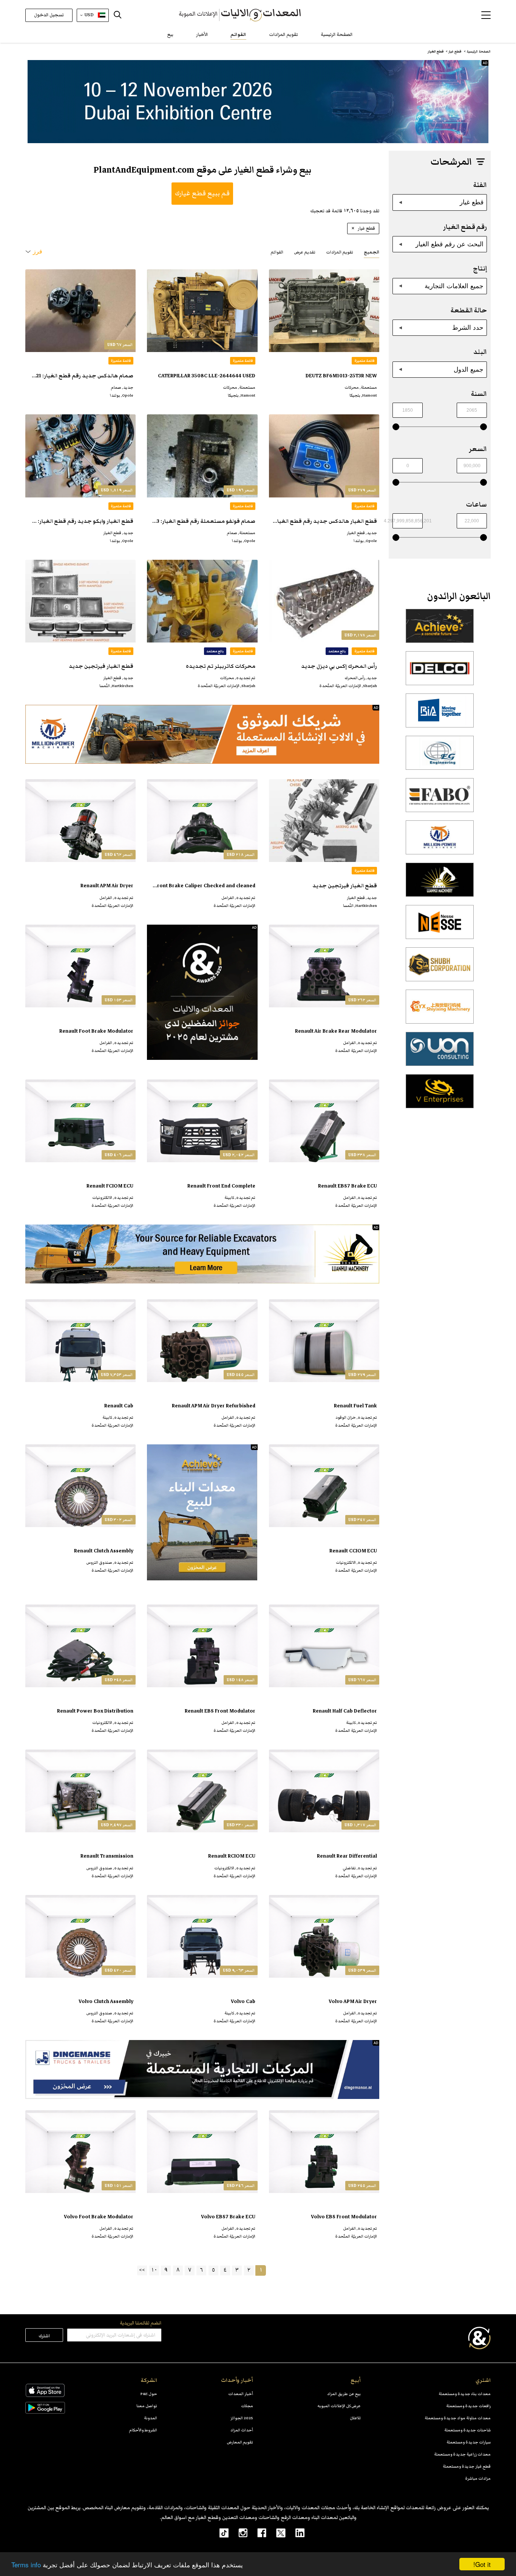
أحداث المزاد (242, 2430)
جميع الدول (469, 369)
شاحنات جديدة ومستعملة (467, 2430)
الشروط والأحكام (143, 2430)
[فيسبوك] (257, 2533)
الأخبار (202, 35)
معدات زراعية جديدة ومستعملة (462, 2454)
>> (142, 2270)
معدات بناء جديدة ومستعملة (465, 2394)
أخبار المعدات (241, 2394)
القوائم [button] (277, 252)
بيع (170, 35)
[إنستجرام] (238, 2533)
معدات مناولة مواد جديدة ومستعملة (458, 2418)
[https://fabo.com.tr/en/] (440, 799)
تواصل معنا (147, 2406)
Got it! (482, 2564)
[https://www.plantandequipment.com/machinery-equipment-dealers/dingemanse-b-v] (202, 2069)
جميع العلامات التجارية (454, 286)
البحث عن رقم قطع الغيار (450, 244)
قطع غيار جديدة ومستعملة (467, 2466)
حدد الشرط (468, 327)
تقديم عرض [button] (305, 252)
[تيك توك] (220, 2533)
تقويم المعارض (240, 2442)
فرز (38, 251)
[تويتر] (276, 2533)
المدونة (151, 2418)
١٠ (154, 2270)
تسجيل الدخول (49, 15)
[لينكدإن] (295, 2533)
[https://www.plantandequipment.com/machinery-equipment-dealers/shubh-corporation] (440, 968)
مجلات (247, 2406)
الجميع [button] (372, 252)
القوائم (238, 35)
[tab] (372, 252)
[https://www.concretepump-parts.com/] (440, 630)
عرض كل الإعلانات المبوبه (339, 2406)
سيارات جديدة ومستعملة (469, 2442)
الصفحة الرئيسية (337, 35)
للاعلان (355, 2418)
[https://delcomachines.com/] (440, 672)
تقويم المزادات (283, 35)
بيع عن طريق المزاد (344, 2394)
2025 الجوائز (242, 2418)
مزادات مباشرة (478, 2478)
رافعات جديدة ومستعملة (468, 2406)
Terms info (26, 2564)
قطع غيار (472, 202)
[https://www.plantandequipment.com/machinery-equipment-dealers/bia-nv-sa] (440, 715)
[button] (486, 15)
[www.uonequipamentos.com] (440, 1053)
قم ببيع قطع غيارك (202, 193)
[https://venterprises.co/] (440, 1095)
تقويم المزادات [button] (340, 252)
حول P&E (149, 2394)
